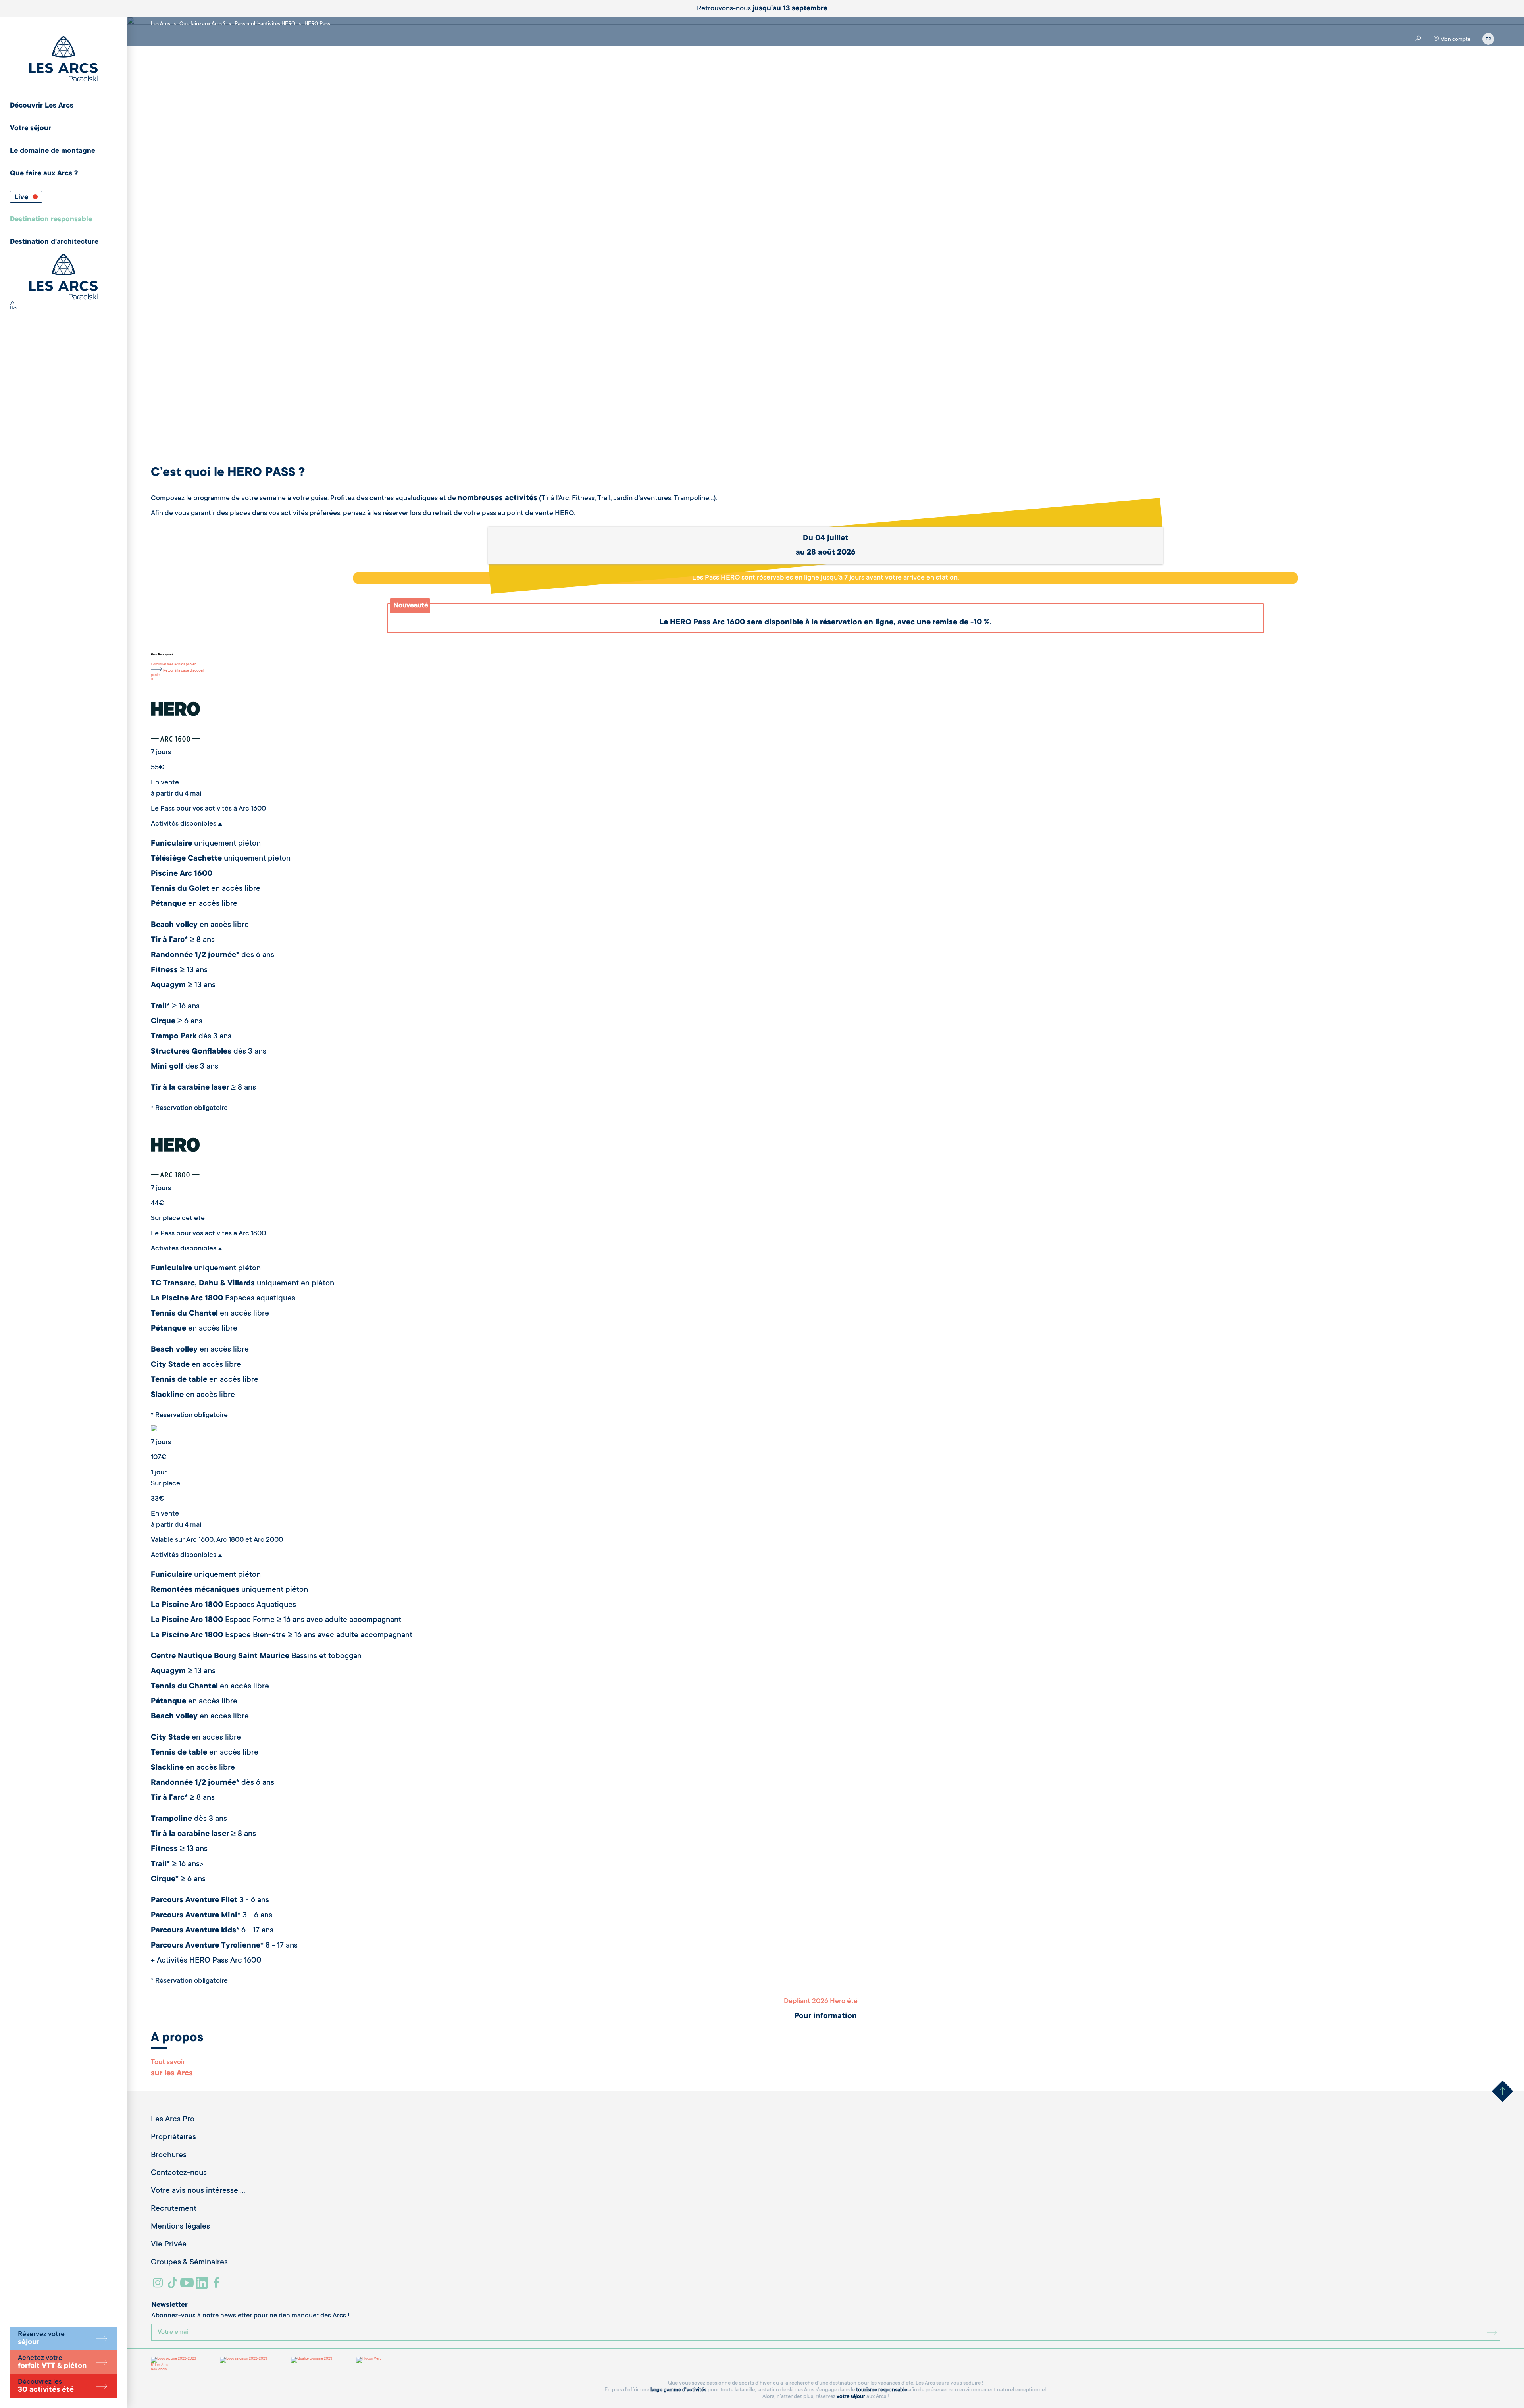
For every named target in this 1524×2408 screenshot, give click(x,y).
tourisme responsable (882, 2390)
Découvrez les (46, 2386)
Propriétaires (173, 2138)
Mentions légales (180, 2227)
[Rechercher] (12, 304)
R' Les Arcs (160, 2365)
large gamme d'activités (678, 2390)
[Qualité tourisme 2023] (312, 2360)
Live (22, 198)
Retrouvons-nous (762, 9)
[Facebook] (217, 2286)
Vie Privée (169, 2245)
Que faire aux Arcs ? (44, 174)
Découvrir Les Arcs (42, 106)
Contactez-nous (179, 2173)
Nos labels (159, 2369)
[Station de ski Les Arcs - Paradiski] (63, 59)
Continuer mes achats (168, 665)
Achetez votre (52, 2362)
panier (191, 665)
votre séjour (851, 2397)
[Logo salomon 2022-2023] (243, 2360)
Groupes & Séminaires (189, 2263)
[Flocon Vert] (368, 2360)
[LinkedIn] (203, 2286)
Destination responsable (51, 220)
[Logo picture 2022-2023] (173, 2360)
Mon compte (1455, 39)
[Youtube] (188, 2286)
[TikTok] (173, 2286)
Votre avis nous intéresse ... (198, 2191)
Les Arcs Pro (173, 2120)
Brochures (169, 2156)
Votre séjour (31, 129)
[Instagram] (159, 2286)
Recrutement (174, 2209)
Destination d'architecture (54, 242)
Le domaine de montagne (53, 151)
